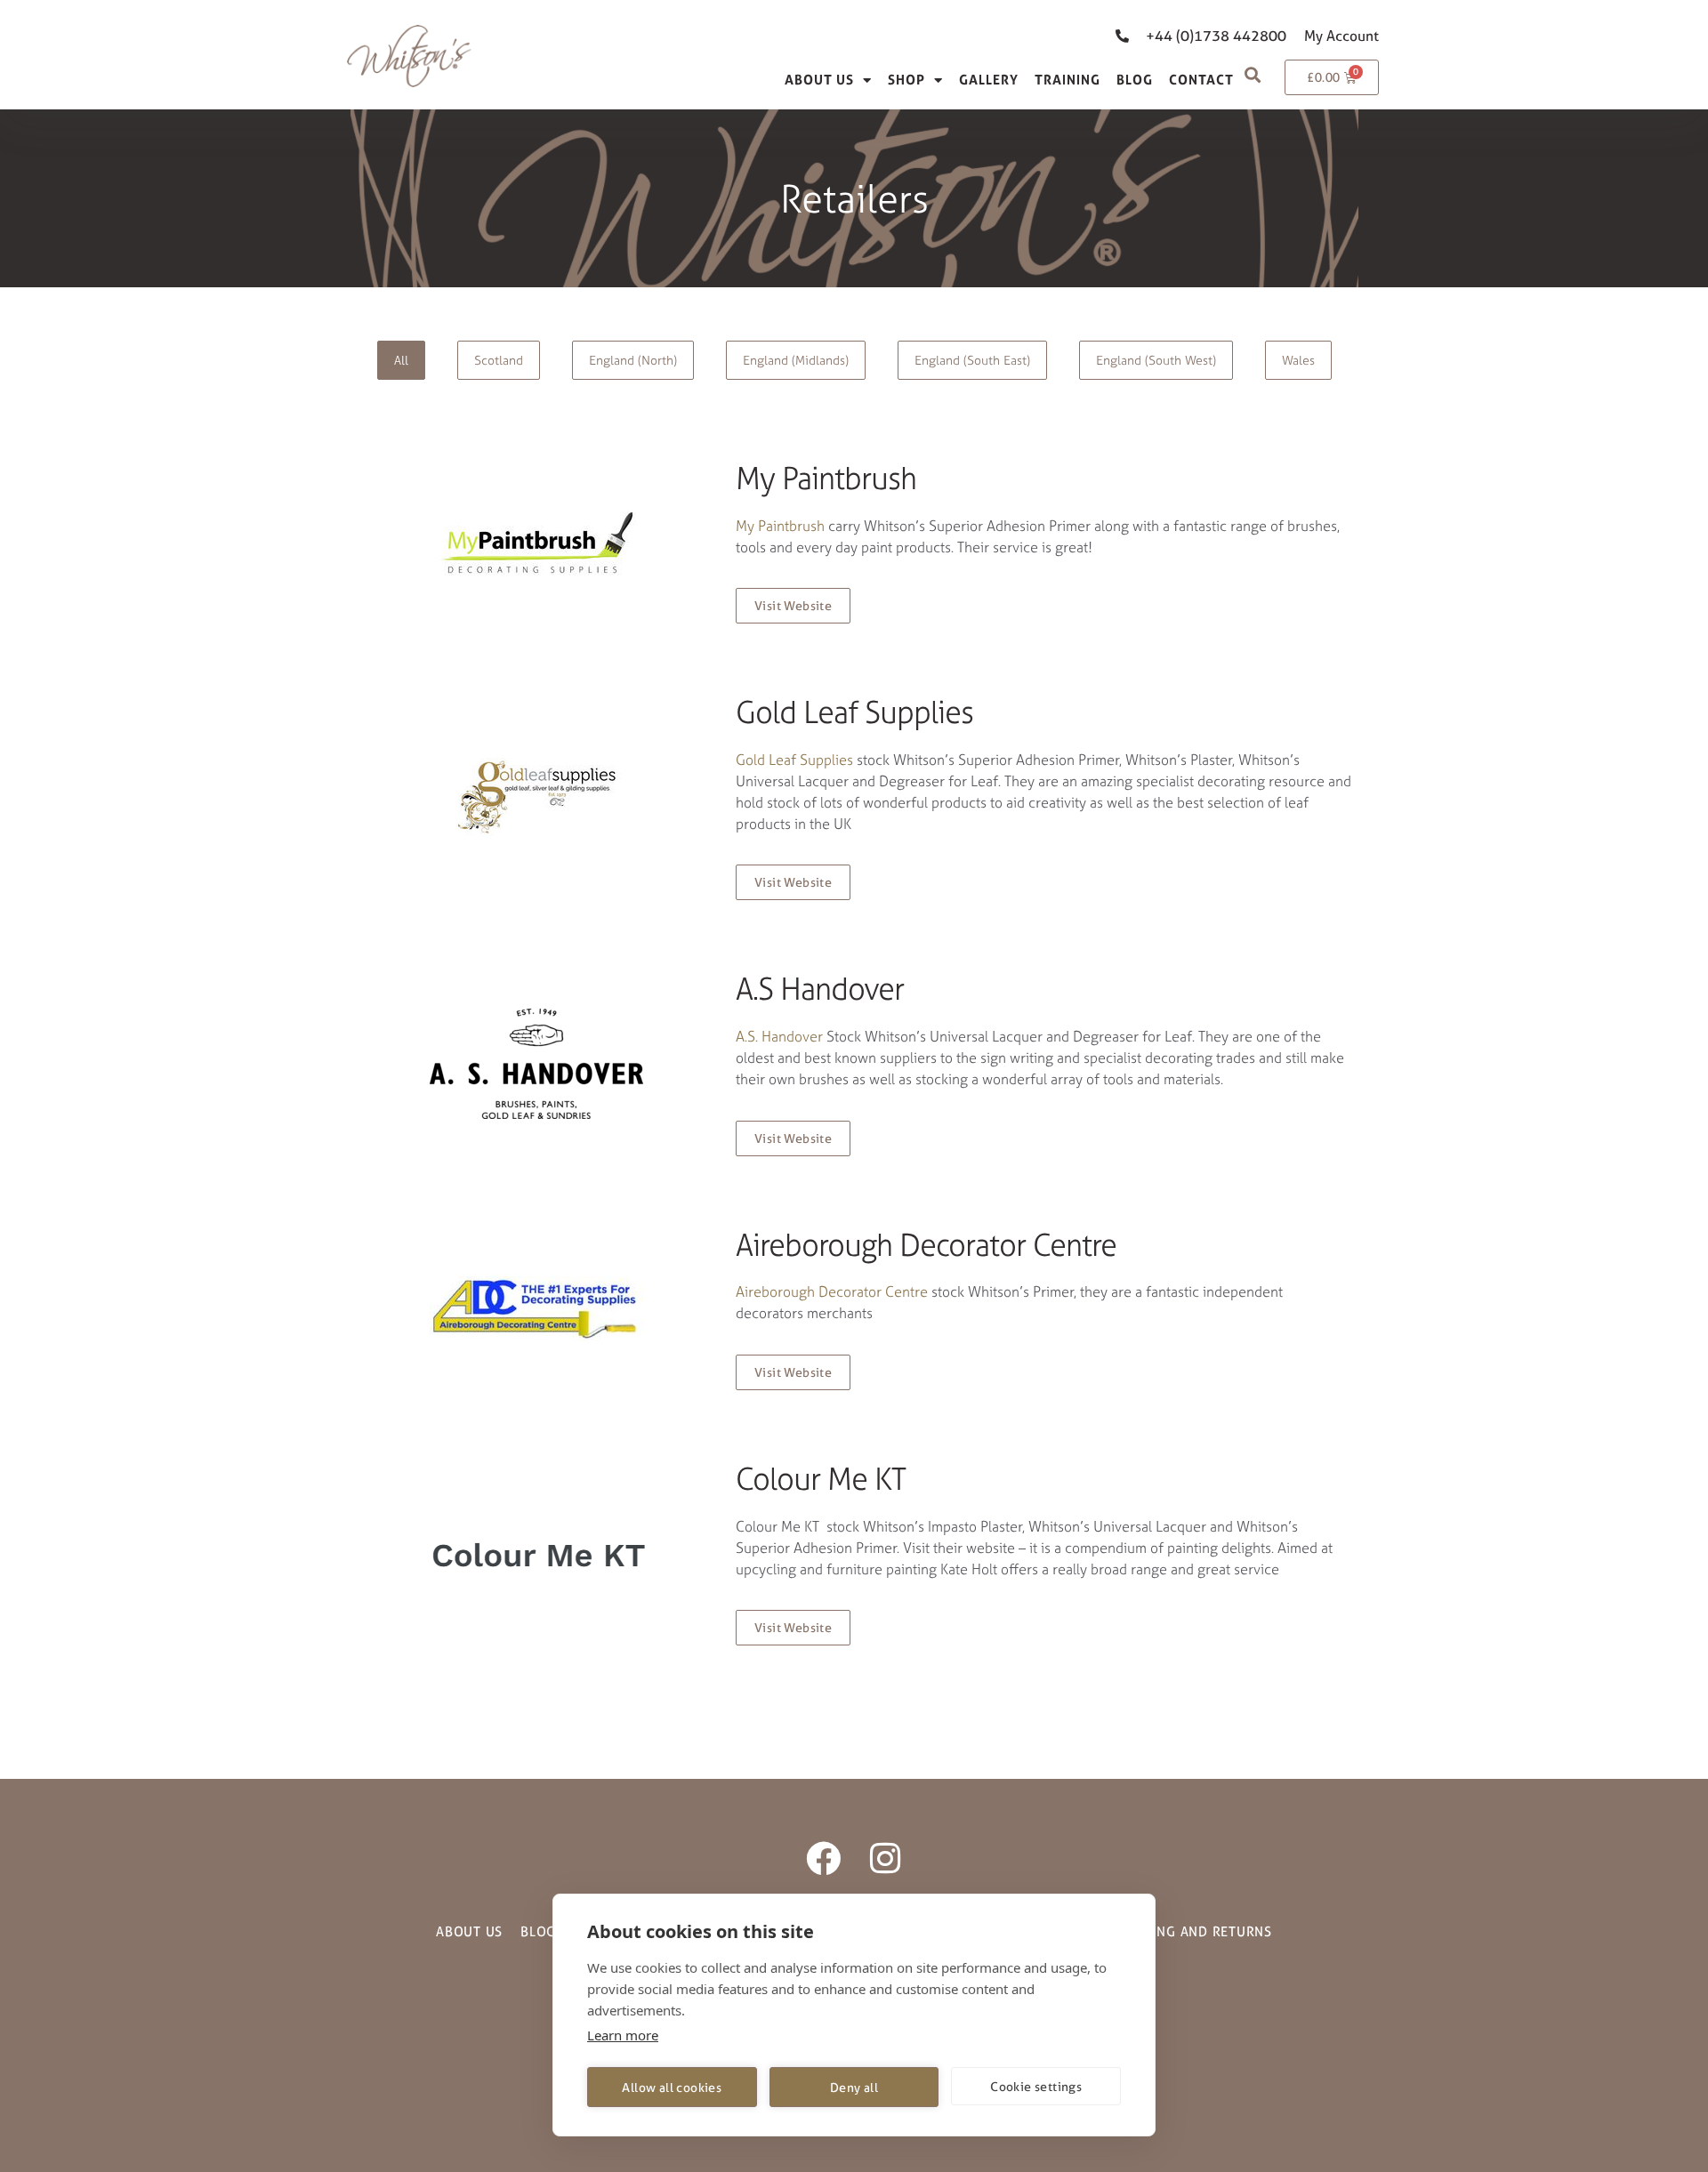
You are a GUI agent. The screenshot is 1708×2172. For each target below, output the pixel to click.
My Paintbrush (780, 526)
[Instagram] (885, 1858)
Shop (906, 80)
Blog (1135, 80)
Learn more (623, 2035)
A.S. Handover (779, 1036)
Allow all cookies (672, 2087)
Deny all (854, 2087)
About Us (819, 80)
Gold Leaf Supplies (794, 760)
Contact (1201, 80)
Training (1067, 80)
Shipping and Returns (1194, 1931)
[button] (1252, 74)
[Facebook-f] (823, 1858)
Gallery (989, 80)
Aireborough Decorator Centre (832, 1291)
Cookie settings (1036, 2086)
